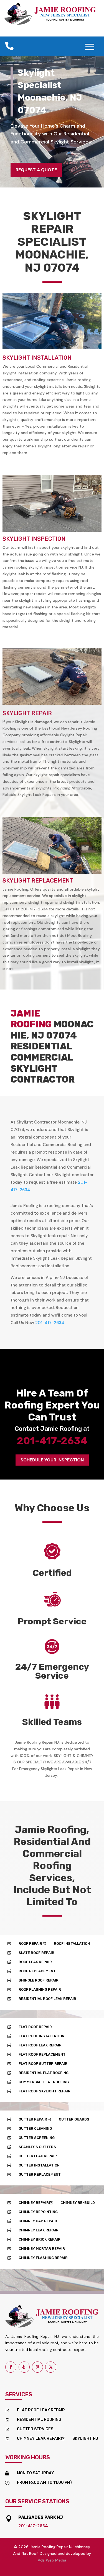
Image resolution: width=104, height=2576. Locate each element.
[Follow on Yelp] (24, 2367)
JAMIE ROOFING (31, 1019)
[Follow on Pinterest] (37, 2367)
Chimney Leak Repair (39, 2439)
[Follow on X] (51, 2367)
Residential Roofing (39, 2420)
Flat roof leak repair (41, 2410)
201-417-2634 (50, 1323)
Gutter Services (35, 2429)
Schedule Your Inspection (52, 1460)
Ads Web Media (52, 2560)
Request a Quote (36, 170)
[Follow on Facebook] (11, 2367)
